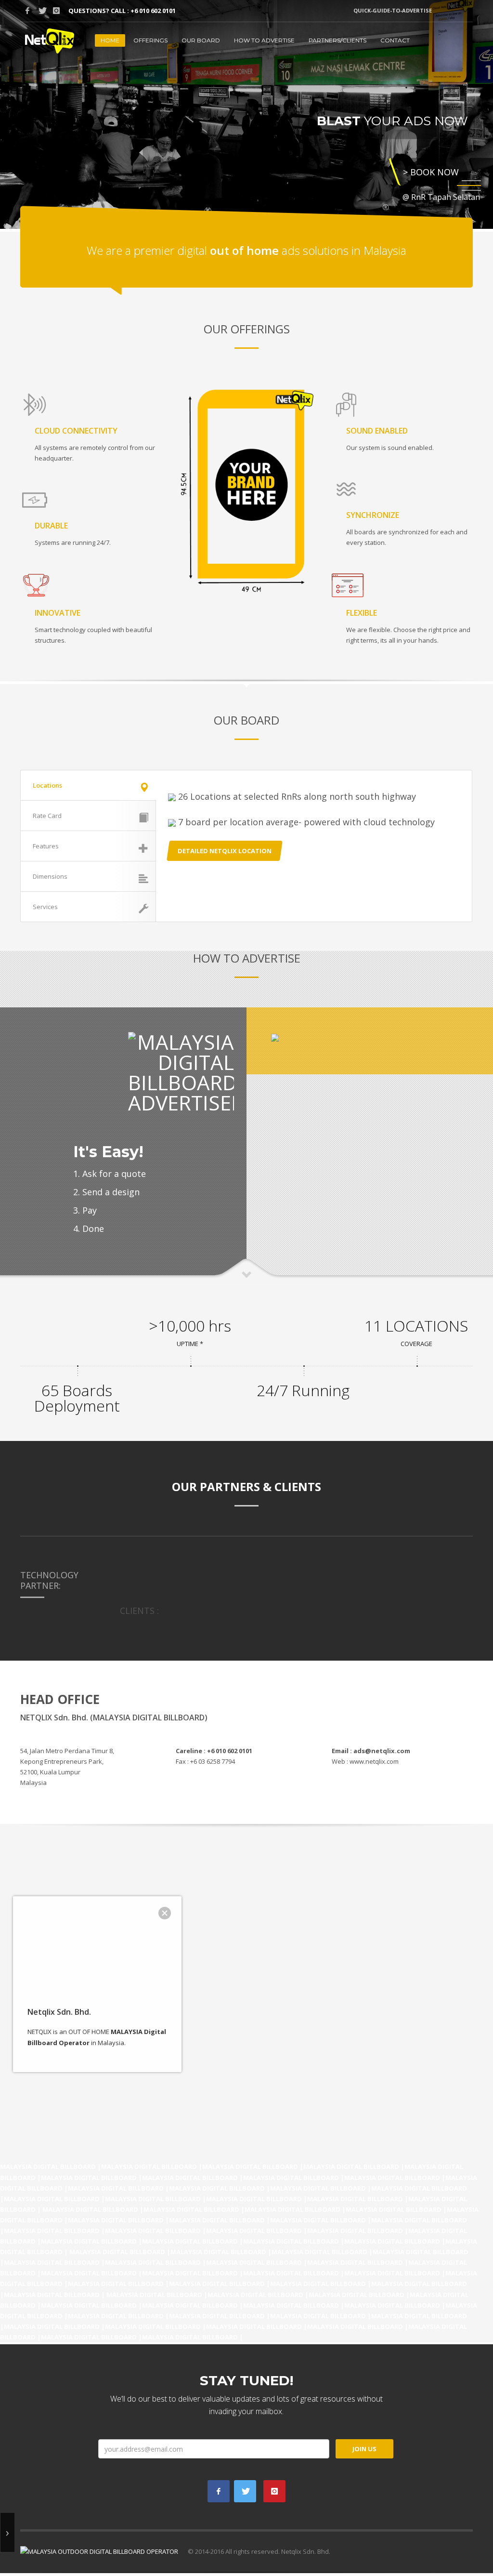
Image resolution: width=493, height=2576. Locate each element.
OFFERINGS (150, 40)
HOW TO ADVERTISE (264, 40)
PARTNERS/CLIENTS (337, 40)
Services (45, 907)
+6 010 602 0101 (153, 11)
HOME (110, 40)
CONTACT (395, 40)
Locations (47, 785)
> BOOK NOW (431, 172)
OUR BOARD (201, 40)
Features (46, 846)
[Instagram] (56, 11)
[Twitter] (42, 11)
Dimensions (50, 876)
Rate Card (47, 816)
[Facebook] (27, 11)
